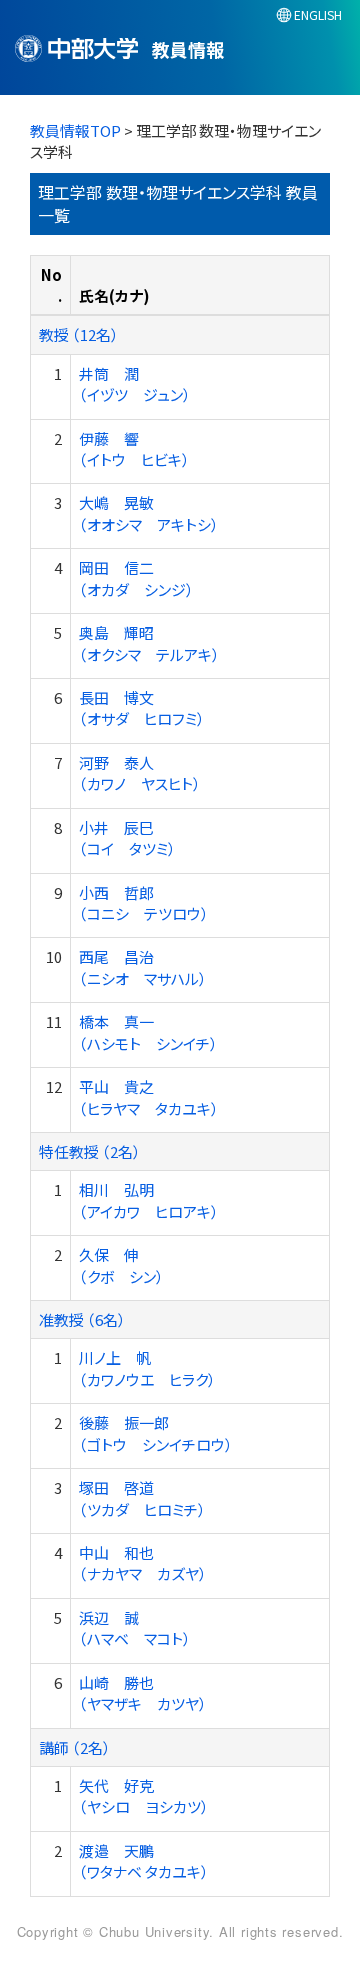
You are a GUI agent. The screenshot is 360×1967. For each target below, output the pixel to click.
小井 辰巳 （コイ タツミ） (127, 838)
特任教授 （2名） (90, 1151)
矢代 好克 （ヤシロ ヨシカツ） (144, 1796)
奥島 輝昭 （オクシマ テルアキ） (149, 643)
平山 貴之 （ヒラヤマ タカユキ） (149, 1097)
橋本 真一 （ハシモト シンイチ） (148, 1032)
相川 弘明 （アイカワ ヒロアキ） (149, 1200)
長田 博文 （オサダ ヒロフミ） (142, 708)
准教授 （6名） (82, 1319)
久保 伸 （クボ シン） (121, 1265)
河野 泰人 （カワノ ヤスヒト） (140, 773)
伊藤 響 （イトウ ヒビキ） (134, 449)
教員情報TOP (75, 130)
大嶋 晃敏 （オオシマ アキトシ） (149, 513)
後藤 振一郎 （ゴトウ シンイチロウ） (156, 1433)
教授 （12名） (79, 334)
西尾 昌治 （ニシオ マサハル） (143, 967)
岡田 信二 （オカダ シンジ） (136, 578)
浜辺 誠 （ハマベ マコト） (135, 1628)
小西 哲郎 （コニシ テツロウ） (144, 903)
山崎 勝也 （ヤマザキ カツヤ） (143, 1693)
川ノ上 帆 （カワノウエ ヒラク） (147, 1368)
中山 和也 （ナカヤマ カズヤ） (143, 1563)
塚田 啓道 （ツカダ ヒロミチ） (142, 1498)
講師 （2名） (75, 1747)
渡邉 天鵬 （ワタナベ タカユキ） (144, 1861)
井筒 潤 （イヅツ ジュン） (135, 384)
